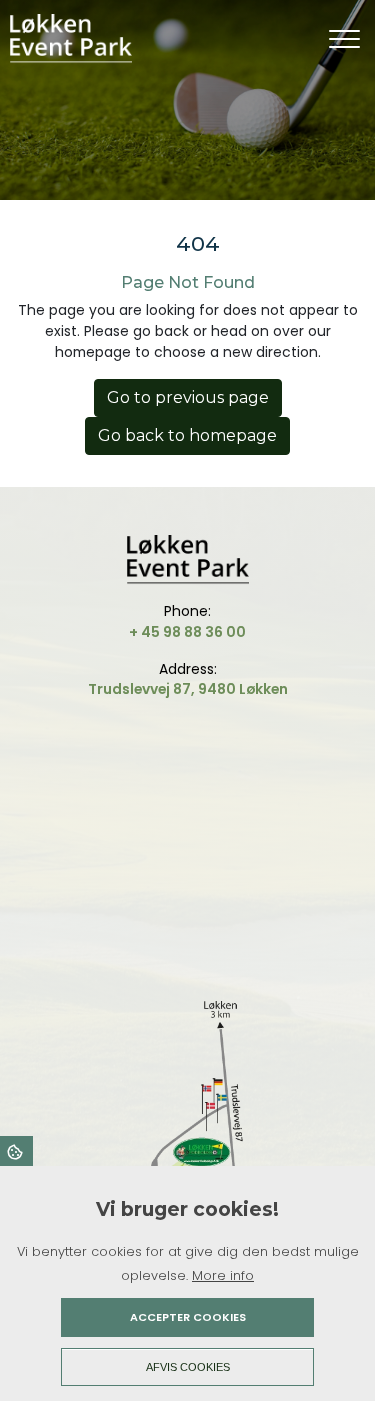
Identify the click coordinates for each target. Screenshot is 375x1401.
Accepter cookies (188, 1317)
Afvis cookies (188, 1367)
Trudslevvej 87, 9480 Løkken (188, 689)
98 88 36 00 (204, 632)
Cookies (16, 1151)
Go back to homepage (187, 435)
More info (223, 1275)
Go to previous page (188, 397)
